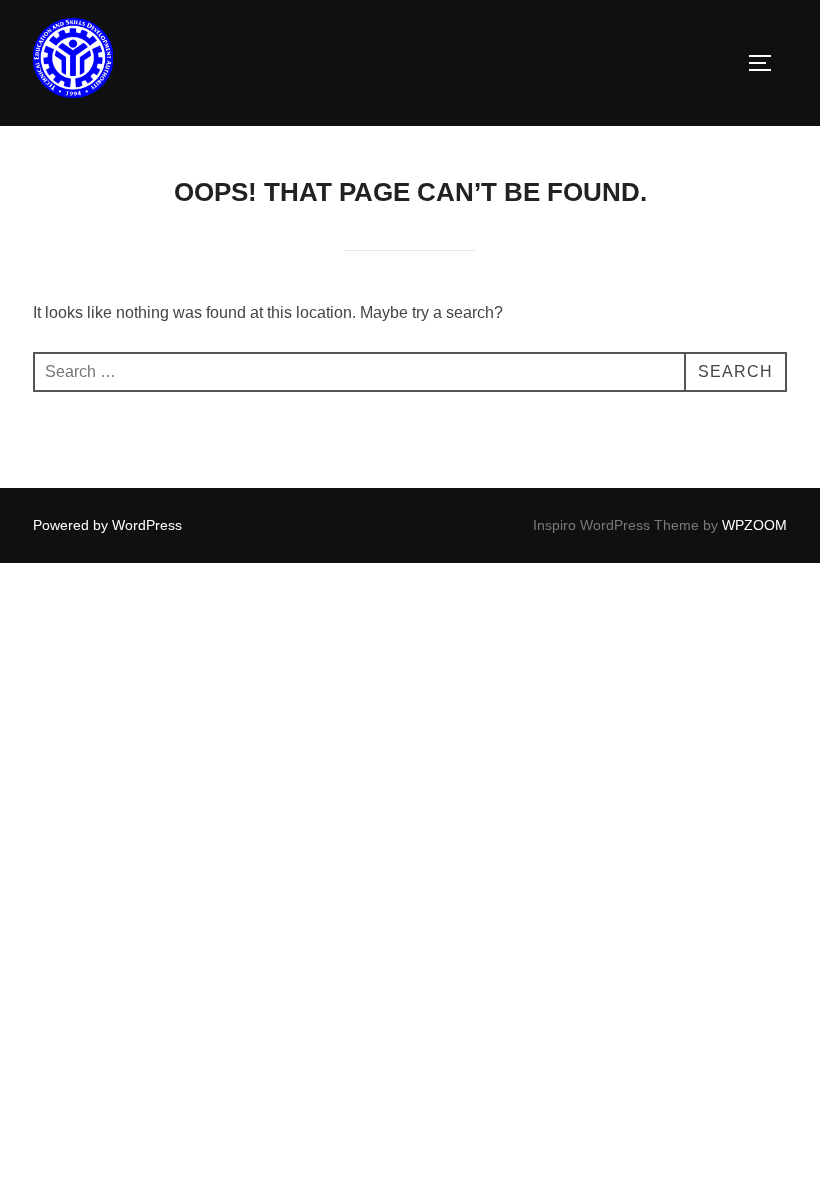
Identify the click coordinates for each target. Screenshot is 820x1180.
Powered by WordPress (107, 525)
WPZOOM (754, 525)
